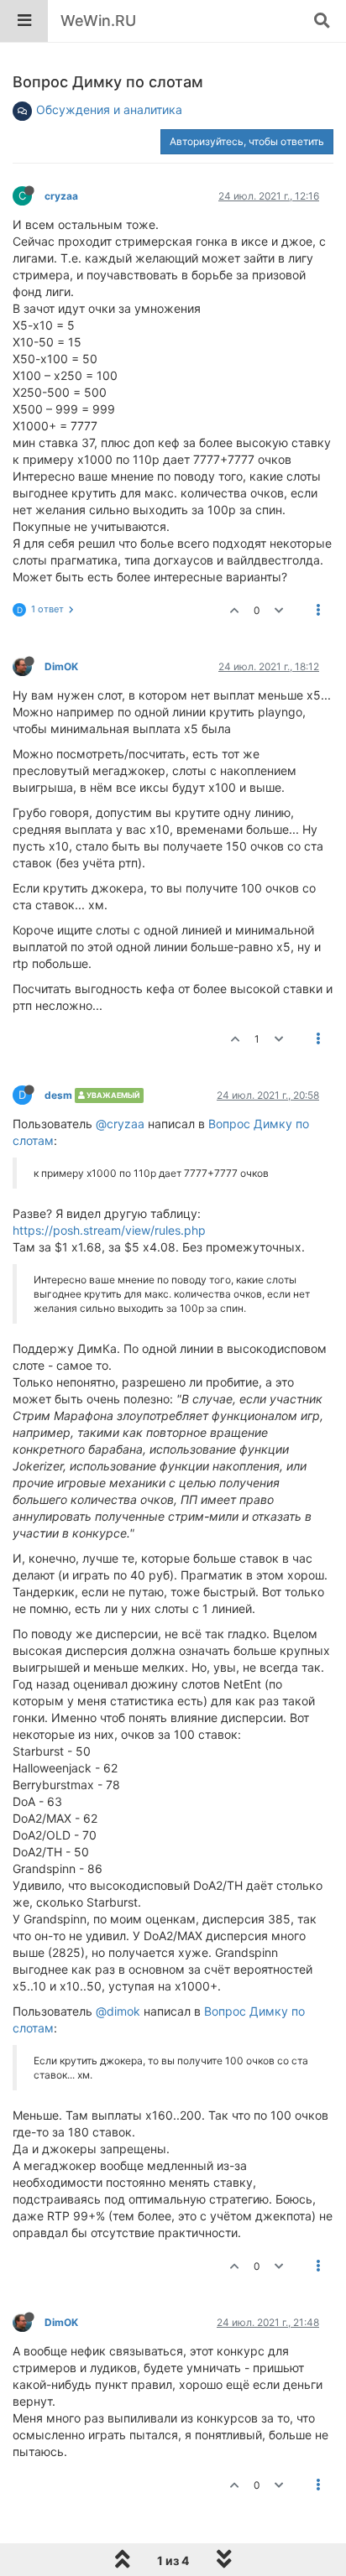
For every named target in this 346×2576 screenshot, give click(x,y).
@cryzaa (120, 1124)
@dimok (118, 2011)
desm (58, 1095)
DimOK (61, 666)
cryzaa (61, 196)
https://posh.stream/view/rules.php (109, 1230)
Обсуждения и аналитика (109, 109)
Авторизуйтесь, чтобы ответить (247, 141)
